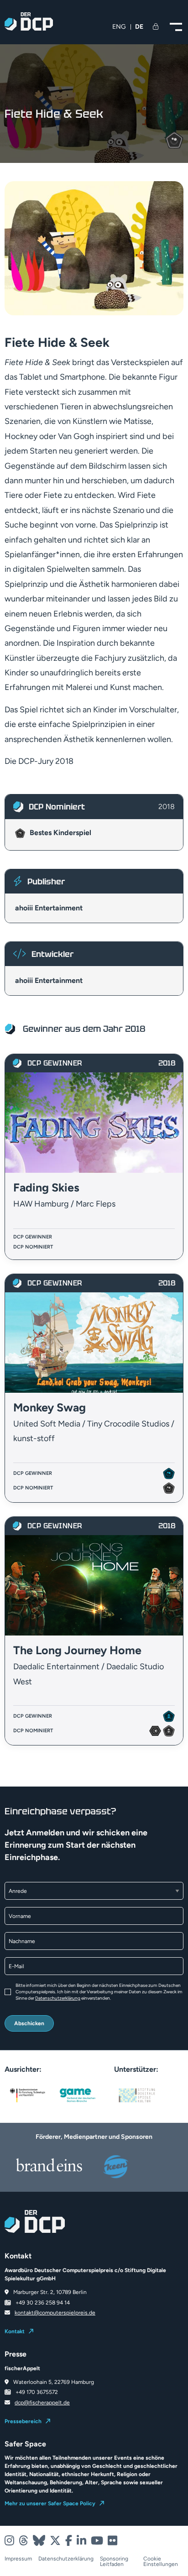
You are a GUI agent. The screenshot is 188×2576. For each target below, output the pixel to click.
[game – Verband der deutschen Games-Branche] (78, 2095)
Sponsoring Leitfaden (114, 2561)
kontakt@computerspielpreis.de (55, 2313)
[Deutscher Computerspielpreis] (29, 26)
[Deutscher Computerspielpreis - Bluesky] (39, 2541)
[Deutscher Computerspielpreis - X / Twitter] (55, 2541)
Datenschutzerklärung (58, 1998)
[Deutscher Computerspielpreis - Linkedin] (81, 2541)
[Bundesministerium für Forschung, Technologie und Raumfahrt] (27, 2095)
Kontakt (15, 2331)
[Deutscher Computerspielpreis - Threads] (23, 2541)
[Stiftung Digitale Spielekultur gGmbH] (137, 2095)
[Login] (157, 27)
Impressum (18, 2559)
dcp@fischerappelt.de (42, 2403)
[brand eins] (49, 2165)
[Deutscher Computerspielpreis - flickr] (112, 2541)
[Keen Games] (139, 2167)
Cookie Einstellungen (161, 2561)
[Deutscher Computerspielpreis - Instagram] (9, 2541)
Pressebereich (23, 2421)
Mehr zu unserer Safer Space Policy (50, 2503)
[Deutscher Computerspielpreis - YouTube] (97, 2541)
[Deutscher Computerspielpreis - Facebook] (69, 2541)
